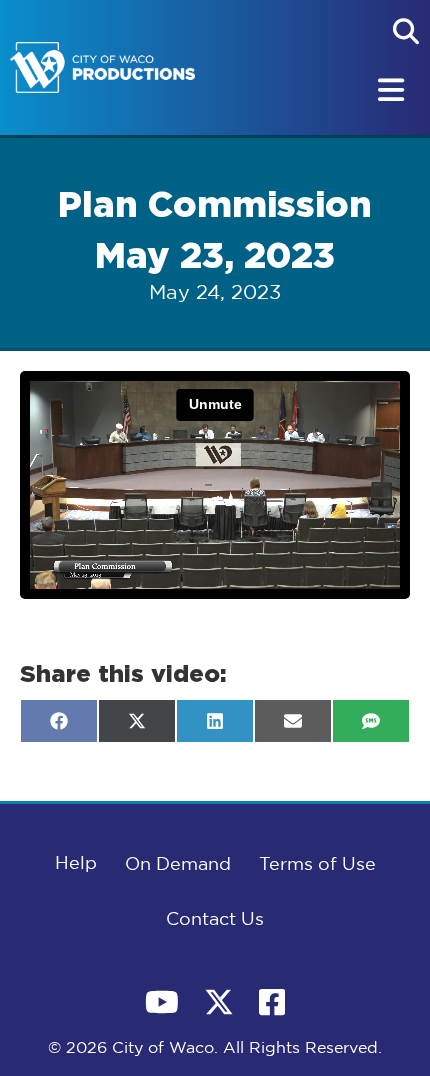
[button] (406, 31)
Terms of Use (317, 865)
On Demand (178, 865)
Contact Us (215, 920)
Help (76, 864)
